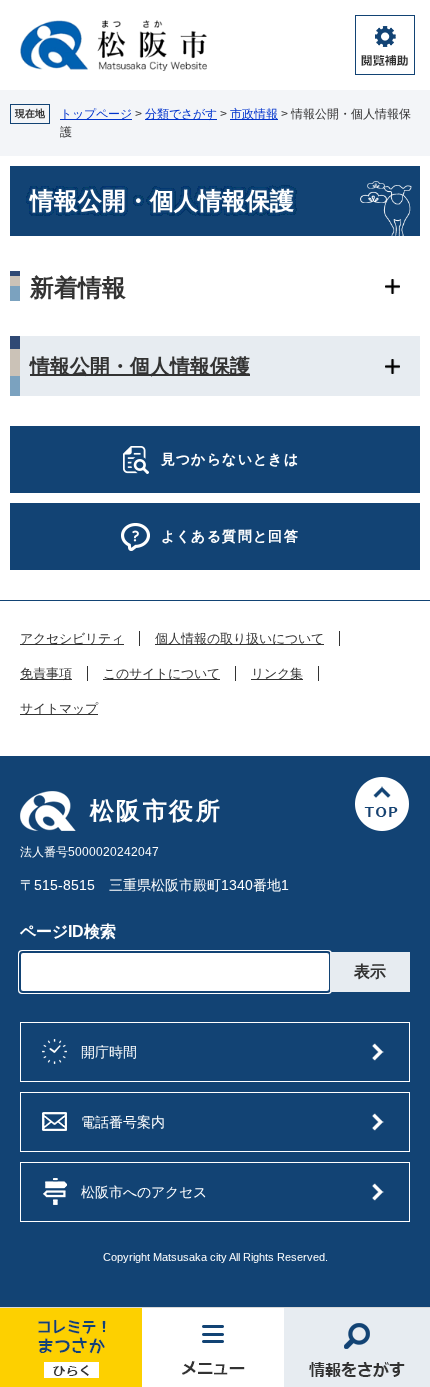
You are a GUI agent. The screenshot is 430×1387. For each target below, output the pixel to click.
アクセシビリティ (72, 639)
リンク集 (277, 674)
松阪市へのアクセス (144, 1192)
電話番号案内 (123, 1122)
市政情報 (254, 114)
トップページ (96, 114)
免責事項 (46, 674)
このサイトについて (161, 674)
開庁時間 (109, 1052)
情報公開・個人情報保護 (140, 366)
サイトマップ (59, 709)
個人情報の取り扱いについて (239, 639)
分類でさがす (181, 114)
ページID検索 (68, 931)
